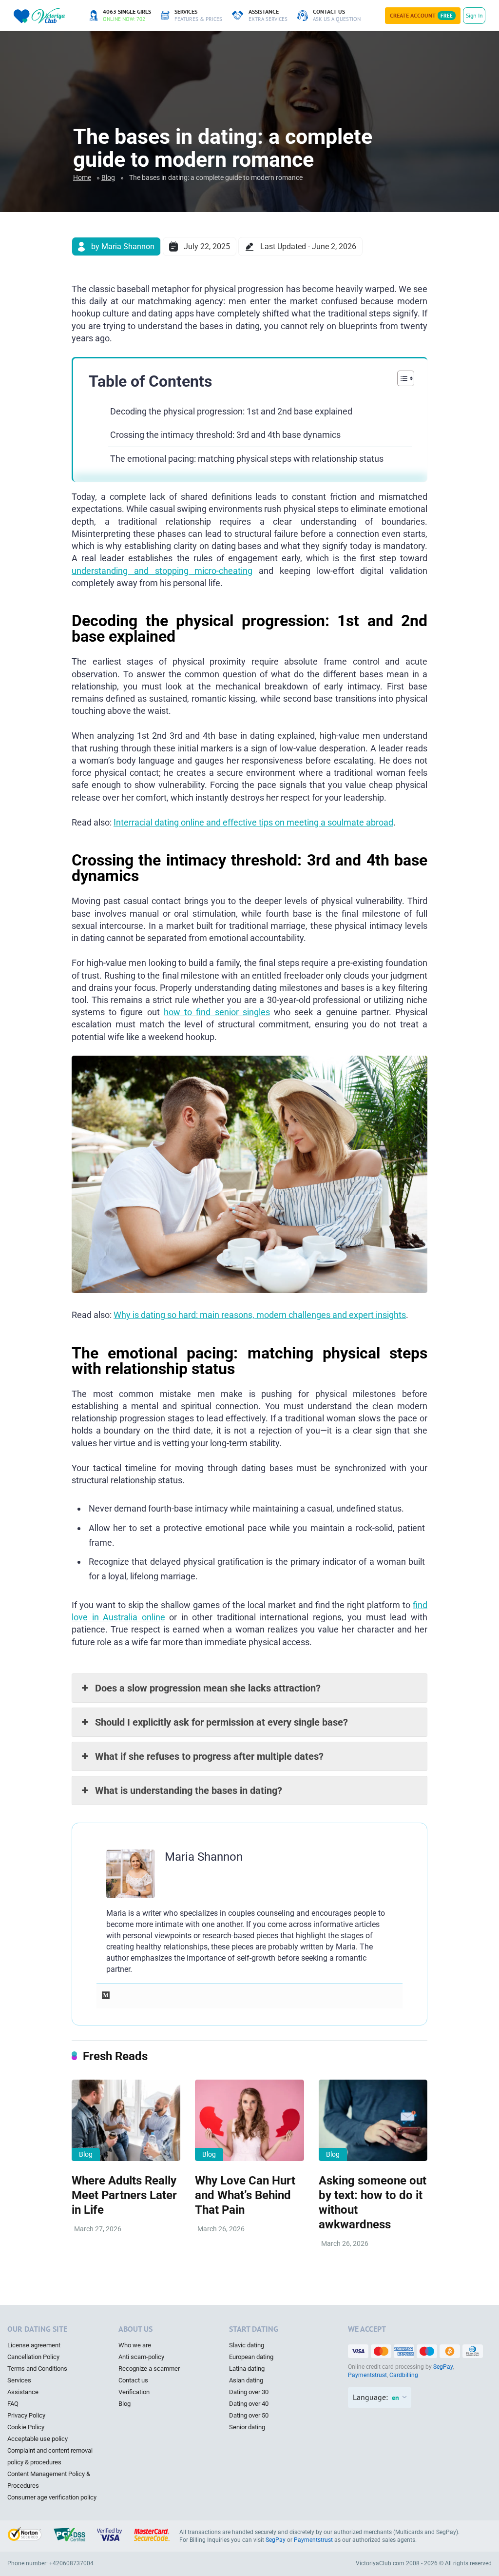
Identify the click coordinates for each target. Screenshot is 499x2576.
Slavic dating (247, 2345)
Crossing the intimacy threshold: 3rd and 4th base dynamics (225, 435)
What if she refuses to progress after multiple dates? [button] (209, 1756)
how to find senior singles (217, 1012)
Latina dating (247, 2369)
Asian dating (246, 2380)
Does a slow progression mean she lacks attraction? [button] (208, 1688)
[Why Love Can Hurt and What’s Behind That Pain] (249, 2121)
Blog (108, 177)
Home (82, 177)
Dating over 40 (249, 2404)
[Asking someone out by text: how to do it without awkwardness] (373, 2121)
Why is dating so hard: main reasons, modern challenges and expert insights (260, 1315)
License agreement (34, 2345)
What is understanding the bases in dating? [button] (189, 1790)
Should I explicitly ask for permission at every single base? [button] (221, 1722)
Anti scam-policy (141, 2357)
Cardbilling (404, 2375)
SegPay (443, 2367)
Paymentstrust (367, 2375)
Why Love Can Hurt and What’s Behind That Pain (245, 2195)
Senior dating (247, 2427)
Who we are (135, 2345)
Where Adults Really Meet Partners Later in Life (124, 2195)
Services (19, 2380)
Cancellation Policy (33, 2357)
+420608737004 (71, 2563)
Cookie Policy (26, 2427)
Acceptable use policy (38, 2439)
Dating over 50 (249, 2415)
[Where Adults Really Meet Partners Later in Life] (126, 2121)
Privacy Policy (26, 2415)
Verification (134, 2392)
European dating (251, 2357)
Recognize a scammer (149, 2369)
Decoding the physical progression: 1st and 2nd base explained (231, 411)
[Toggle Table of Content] (401, 378)
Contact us (133, 2380)
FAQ (13, 2404)
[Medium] (106, 1996)
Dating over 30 (249, 2392)
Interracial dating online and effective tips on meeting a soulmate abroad (253, 822)
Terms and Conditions (37, 2369)
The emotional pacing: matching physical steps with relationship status (247, 459)
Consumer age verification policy (52, 2497)
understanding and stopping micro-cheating (162, 571)
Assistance (23, 2392)
